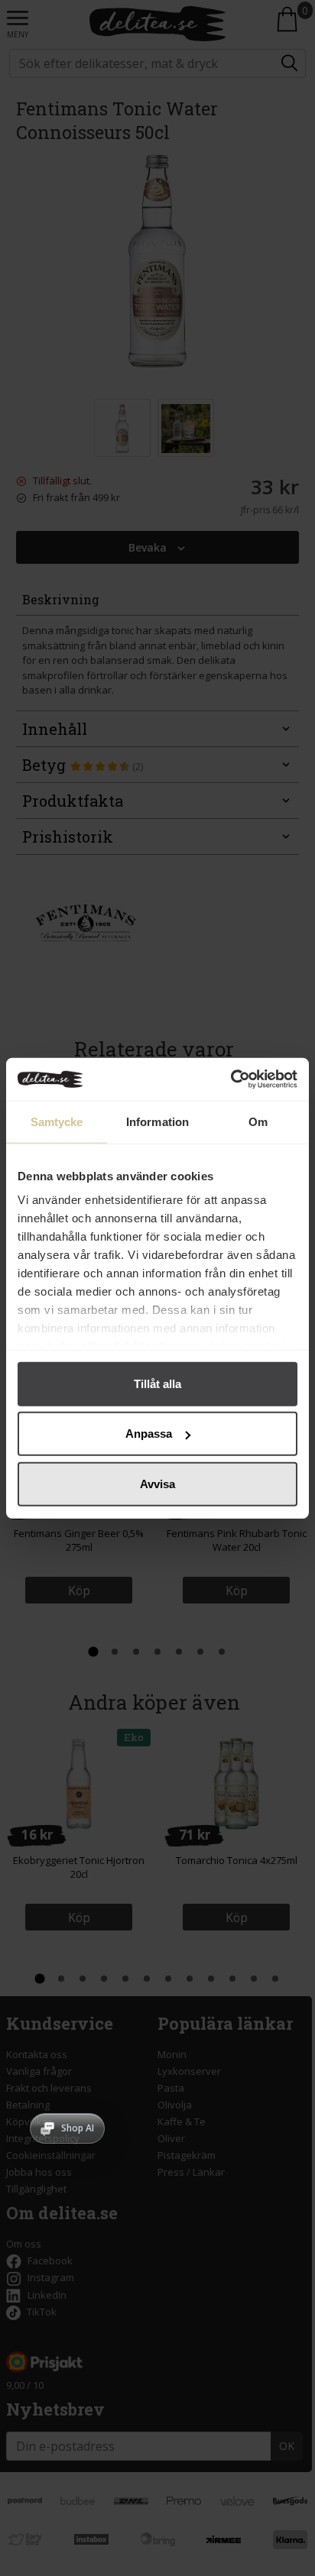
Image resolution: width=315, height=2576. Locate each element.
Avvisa (157, 1483)
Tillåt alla (157, 1383)
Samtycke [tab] (57, 1121)
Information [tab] (157, 1121)
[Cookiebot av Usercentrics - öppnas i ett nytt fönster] (231, 1079)
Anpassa (149, 1434)
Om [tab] (258, 1121)
